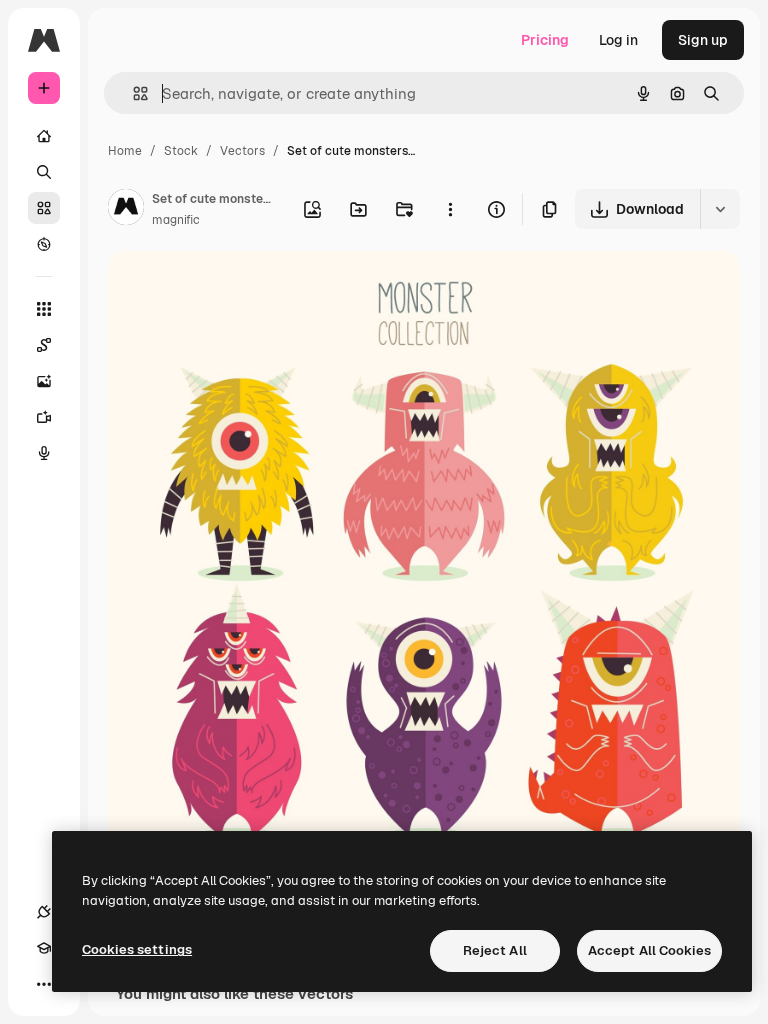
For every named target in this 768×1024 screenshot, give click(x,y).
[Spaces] (44, 345)
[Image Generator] (44, 381)
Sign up (703, 40)
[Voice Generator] (44, 453)
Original (236, 289)
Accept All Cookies (649, 950)
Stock (181, 151)
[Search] (44, 172)
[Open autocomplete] (132, 93)
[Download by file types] (720, 209)
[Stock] (44, 208)
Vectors (242, 151)
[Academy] (44, 948)
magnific (176, 220)
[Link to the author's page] (126, 210)
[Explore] (44, 244)
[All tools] (44, 309)
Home (125, 151)
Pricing (545, 40)
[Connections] (44, 912)
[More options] (450, 209)
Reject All (495, 950)
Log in (618, 40)
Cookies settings (137, 949)
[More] (44, 984)
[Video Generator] (44, 417)
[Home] (44, 136)
